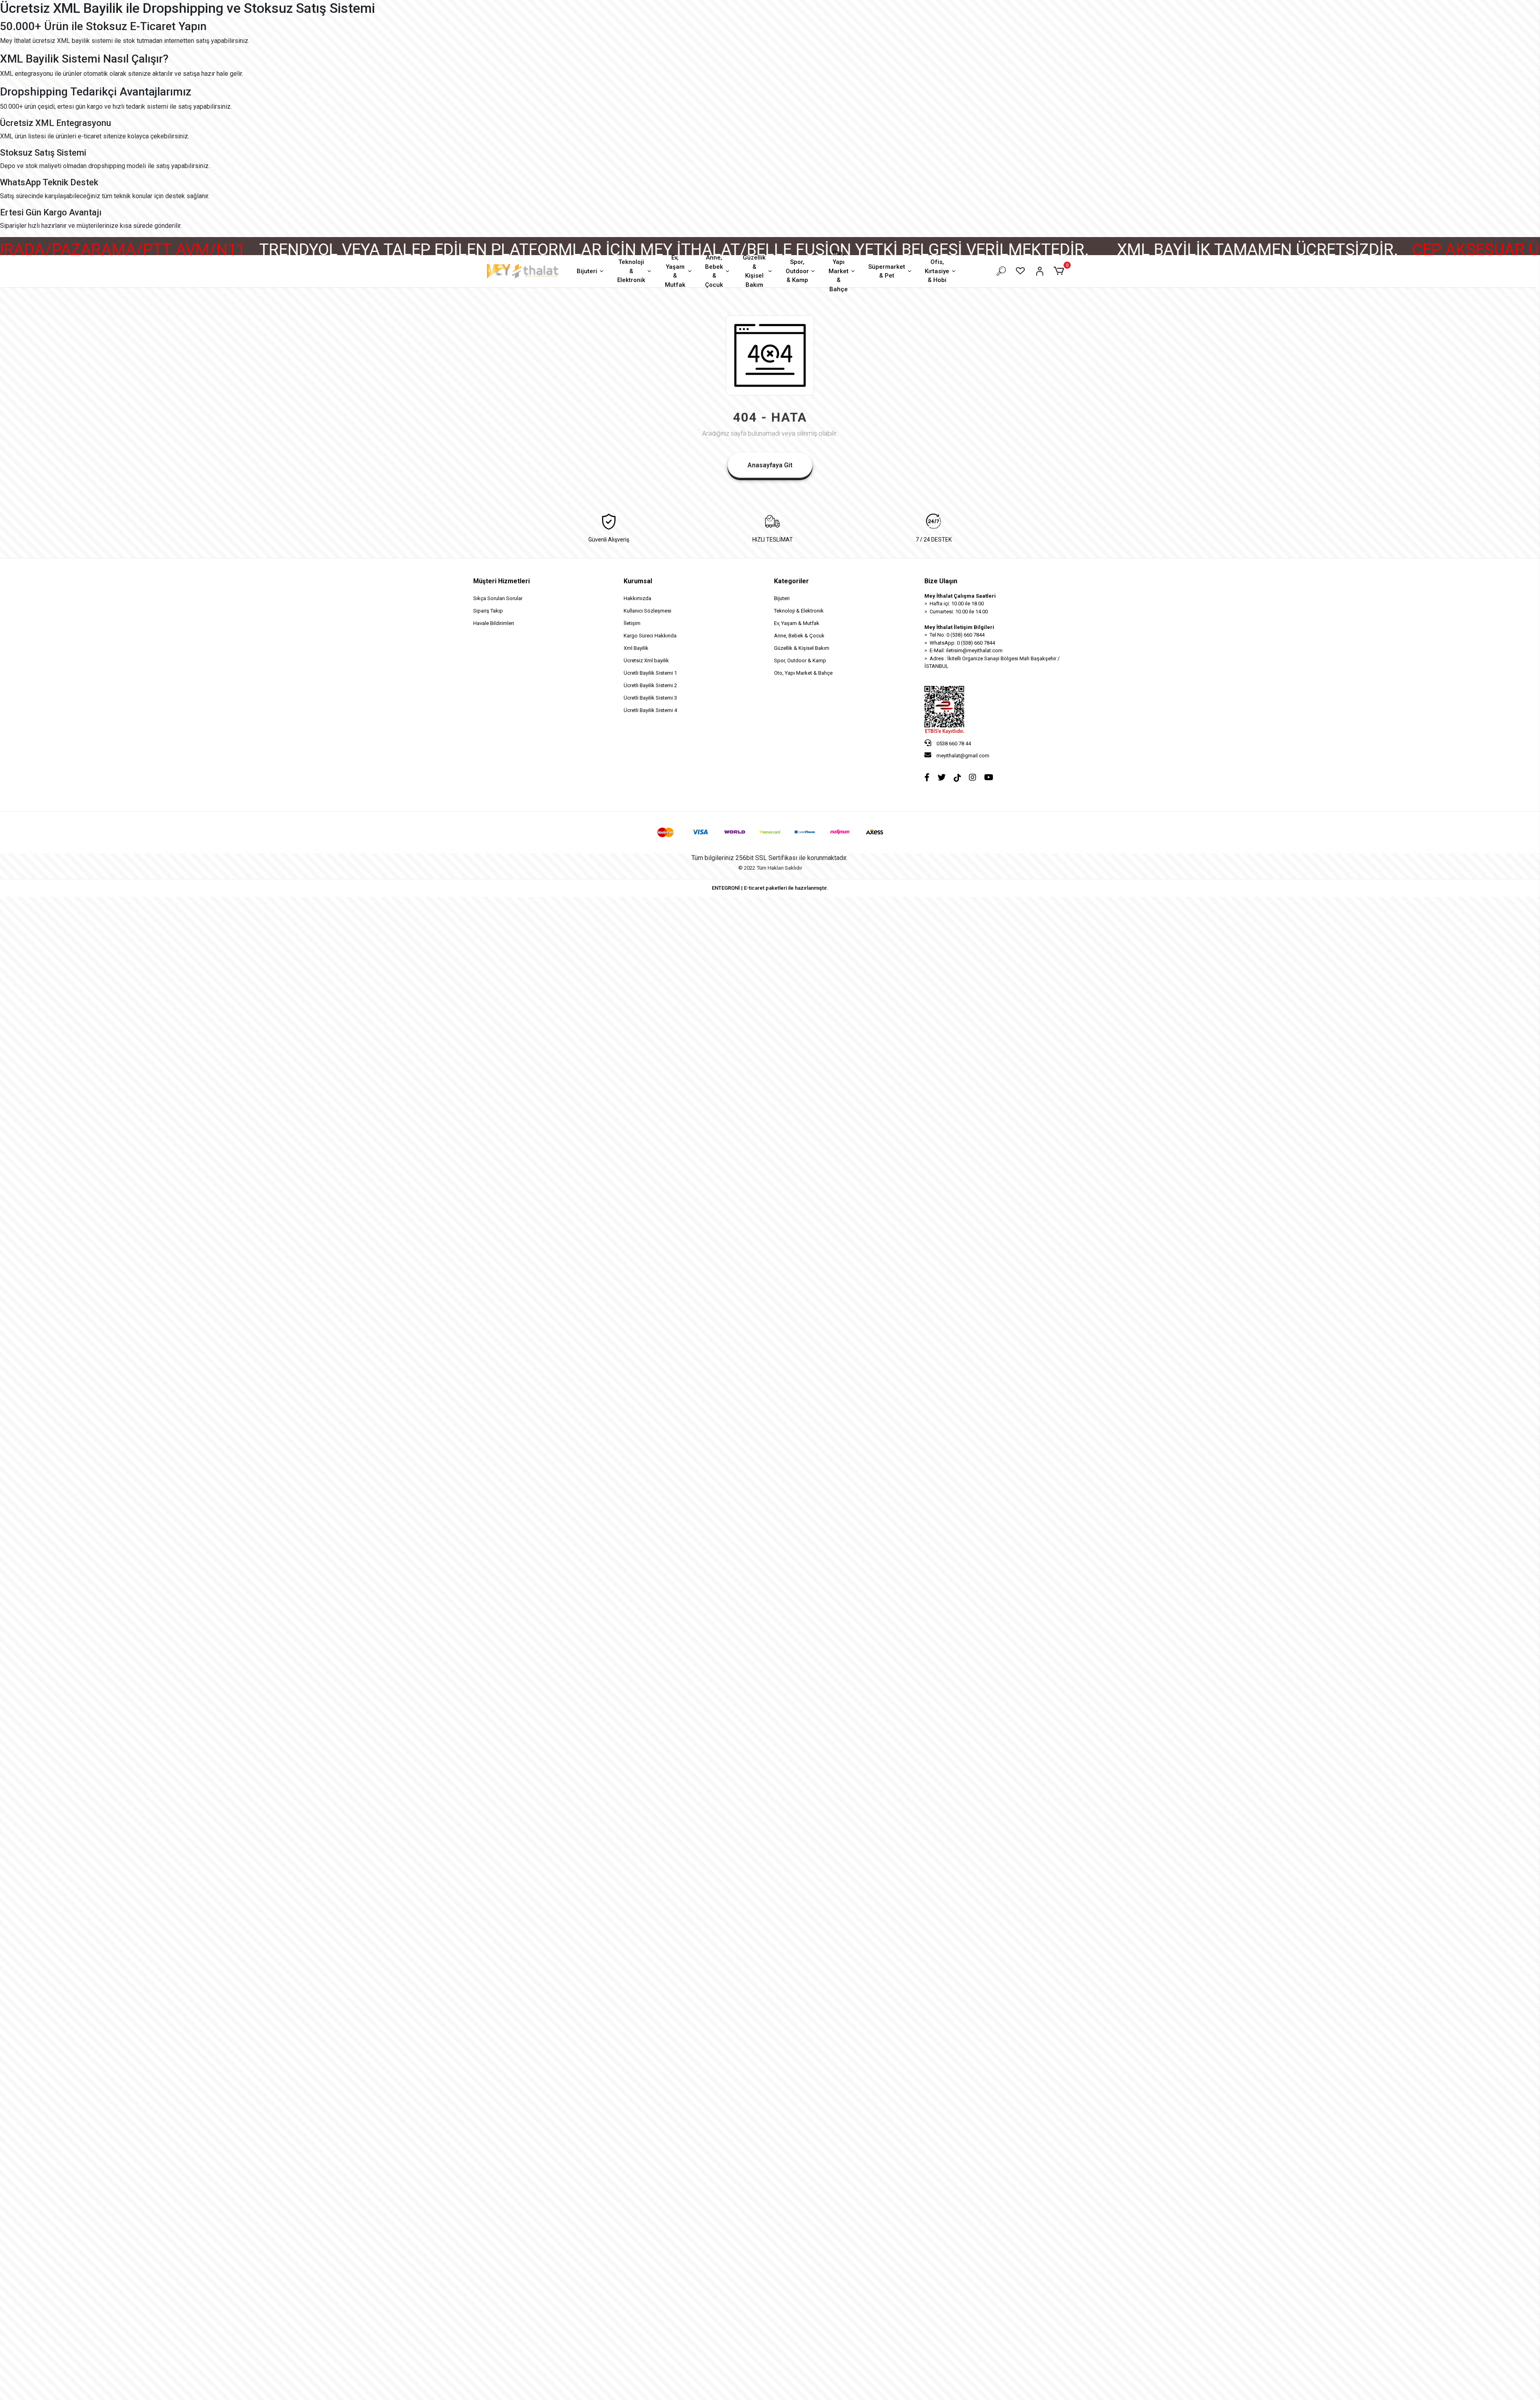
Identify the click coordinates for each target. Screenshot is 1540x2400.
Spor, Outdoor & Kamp (797, 271)
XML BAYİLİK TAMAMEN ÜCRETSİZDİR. (945, 250)
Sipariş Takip (488, 611)
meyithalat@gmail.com (963, 756)
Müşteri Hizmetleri (502, 581)
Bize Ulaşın (941, 581)
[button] (1060, 271)
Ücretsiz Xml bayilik (646, 660)
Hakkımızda (637, 598)
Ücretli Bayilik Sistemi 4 (650, 710)
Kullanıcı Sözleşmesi (647, 611)
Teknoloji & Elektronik (631, 271)
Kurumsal (638, 581)
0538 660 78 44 (953, 744)
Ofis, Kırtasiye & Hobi (937, 271)
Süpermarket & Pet (887, 271)
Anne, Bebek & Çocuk (714, 271)
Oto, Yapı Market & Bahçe (839, 271)
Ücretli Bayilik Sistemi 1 (650, 673)
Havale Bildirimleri (494, 623)
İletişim (632, 623)
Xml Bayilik (636, 648)
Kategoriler (791, 581)
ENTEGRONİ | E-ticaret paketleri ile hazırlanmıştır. (770, 888)
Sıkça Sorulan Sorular (498, 598)
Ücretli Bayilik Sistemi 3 (650, 698)
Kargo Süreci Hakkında (650, 636)
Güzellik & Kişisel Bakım (754, 271)
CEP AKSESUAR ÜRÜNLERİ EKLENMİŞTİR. (1249, 250)
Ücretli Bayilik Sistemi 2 (650, 685)
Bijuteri (587, 271)
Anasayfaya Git (770, 465)
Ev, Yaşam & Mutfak (675, 271)
